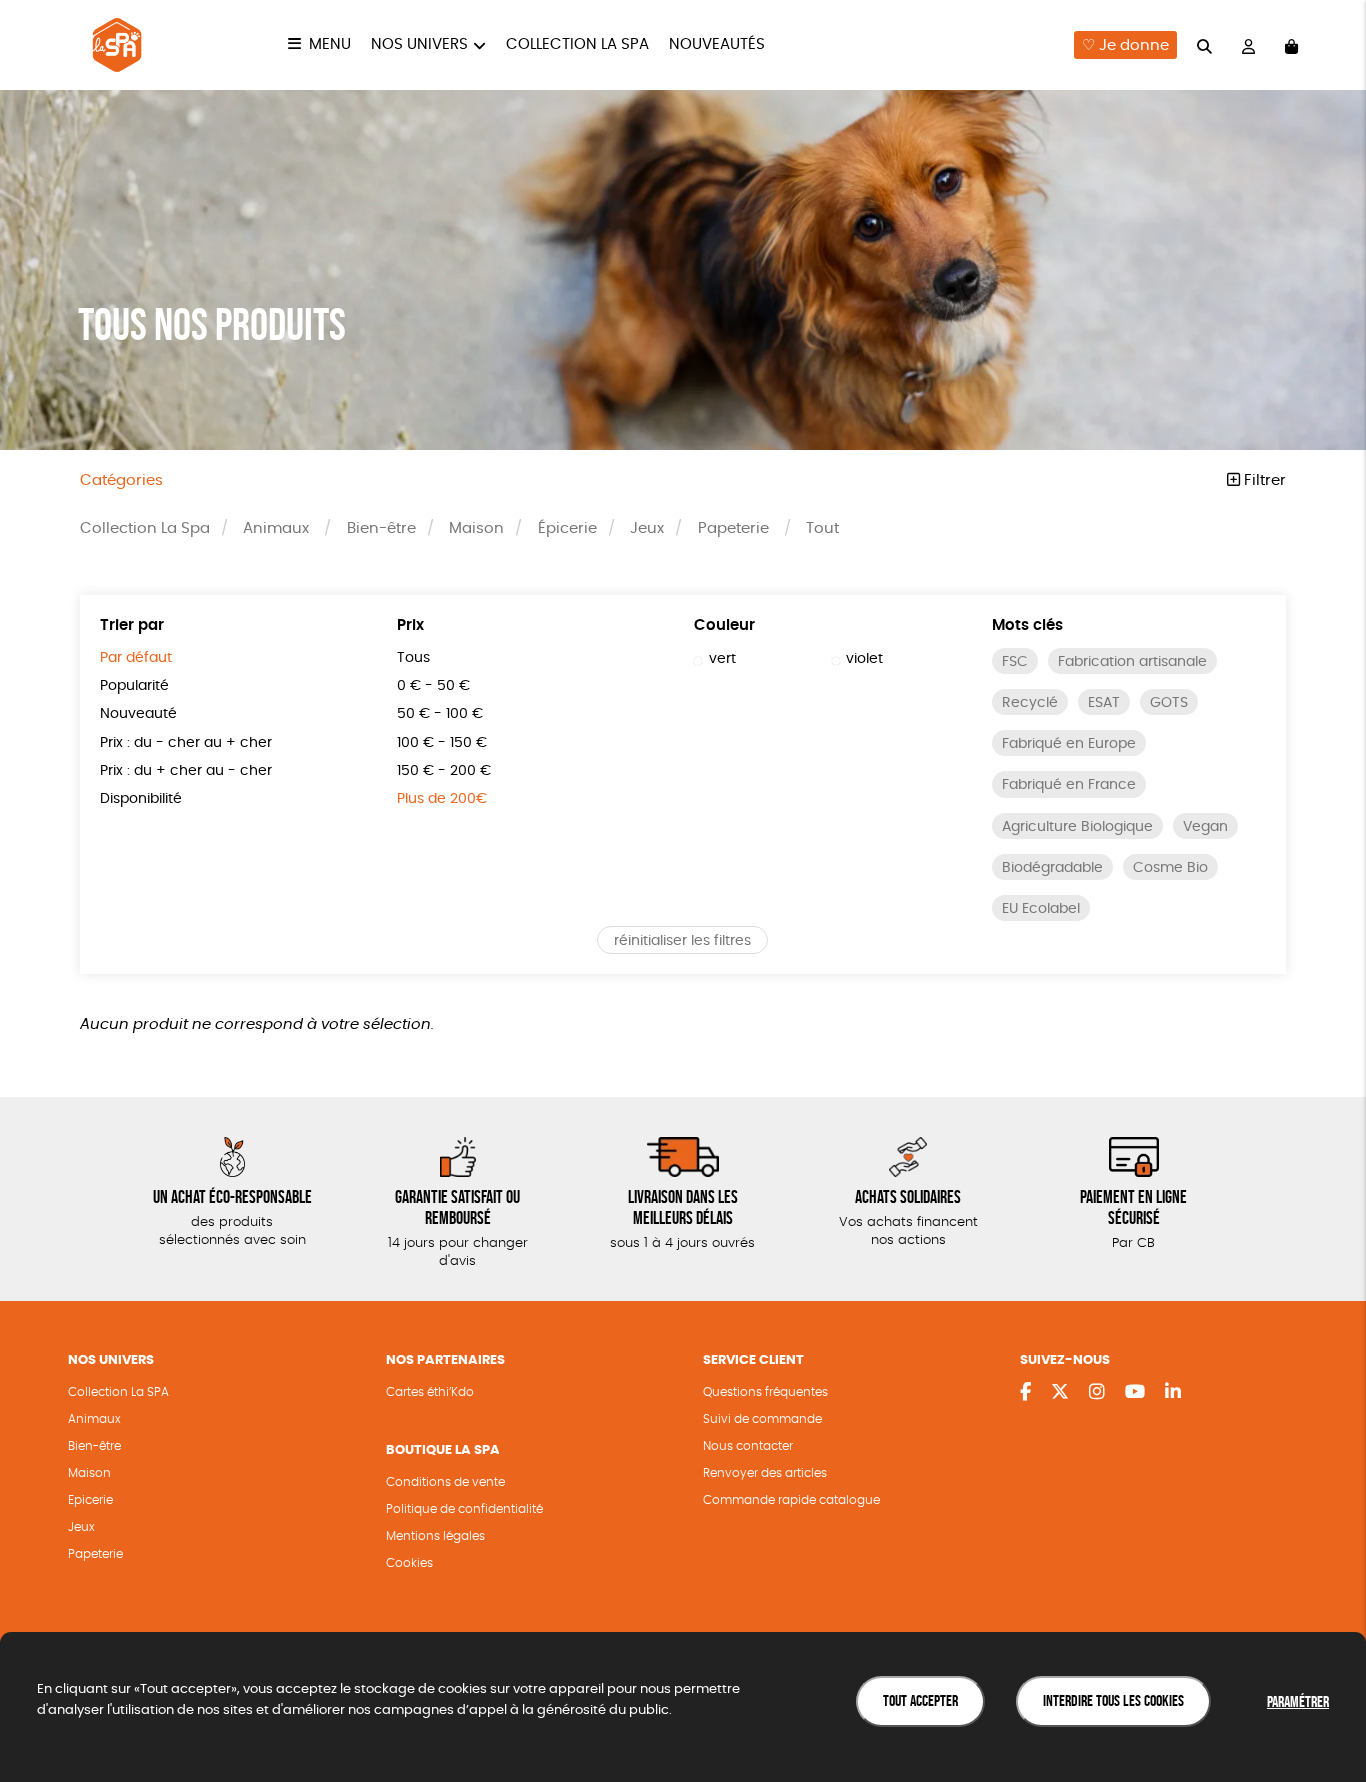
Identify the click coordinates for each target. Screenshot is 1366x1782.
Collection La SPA (118, 1392)
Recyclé (1030, 703)
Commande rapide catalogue (791, 1500)
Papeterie (733, 528)
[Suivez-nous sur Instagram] (1097, 1393)
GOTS (1169, 703)
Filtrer (1263, 480)
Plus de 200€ (442, 799)
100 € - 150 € (442, 743)
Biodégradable (1052, 868)
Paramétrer (1298, 1701)
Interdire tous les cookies (1113, 1700)
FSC (1015, 662)
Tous (413, 658)
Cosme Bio (1170, 868)
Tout (822, 528)
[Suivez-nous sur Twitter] (1060, 1393)
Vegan (1205, 827)
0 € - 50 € (433, 686)
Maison (476, 528)
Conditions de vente (445, 1482)
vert (722, 659)
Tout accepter (920, 1700)
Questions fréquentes (765, 1392)
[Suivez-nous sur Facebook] (1025, 1393)
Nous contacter (748, 1446)
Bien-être (381, 528)
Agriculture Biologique (1077, 827)
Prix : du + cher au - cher (186, 771)
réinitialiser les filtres (682, 941)
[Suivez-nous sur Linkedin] (1173, 1393)
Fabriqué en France (1069, 785)
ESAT (1104, 703)
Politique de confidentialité (464, 1509)
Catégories (121, 480)
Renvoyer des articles (765, 1473)
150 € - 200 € (444, 771)
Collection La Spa (577, 44)
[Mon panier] (1291, 45)
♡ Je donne (1125, 45)
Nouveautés (717, 44)
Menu (330, 44)
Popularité (134, 686)
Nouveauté (138, 714)
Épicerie (567, 528)
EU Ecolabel (1041, 909)
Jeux (647, 528)
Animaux (276, 528)
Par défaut (136, 658)
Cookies (409, 1563)
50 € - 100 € (440, 714)
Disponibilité (141, 799)
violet (864, 659)
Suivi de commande (762, 1419)
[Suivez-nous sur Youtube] (1135, 1393)
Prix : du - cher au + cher (186, 743)
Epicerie (90, 1500)
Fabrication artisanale (1132, 662)
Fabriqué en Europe (1069, 744)
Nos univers (419, 44)
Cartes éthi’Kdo (430, 1392)
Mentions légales (435, 1536)
